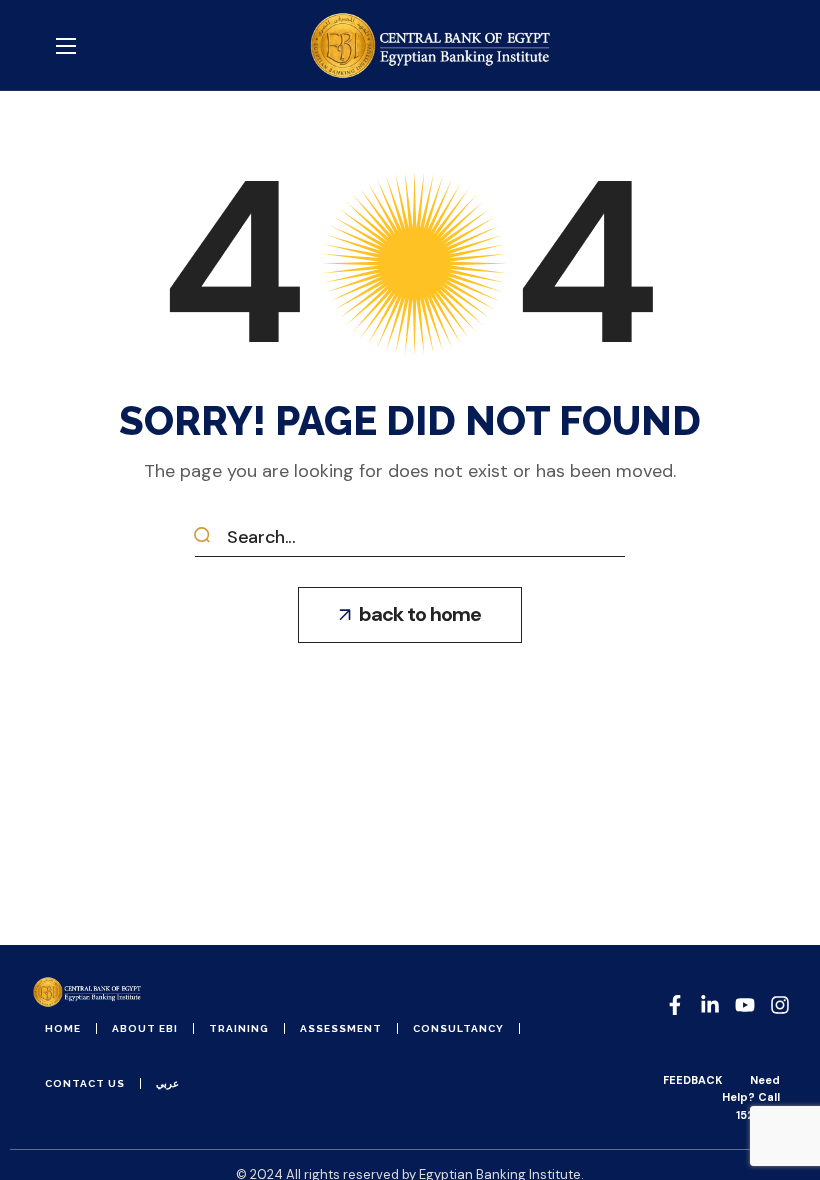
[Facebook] (675, 1005)
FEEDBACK (692, 1080)
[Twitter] (745, 1005)
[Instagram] (780, 1005)
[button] (410, 615)
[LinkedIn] (710, 1005)
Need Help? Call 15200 (751, 1097)
